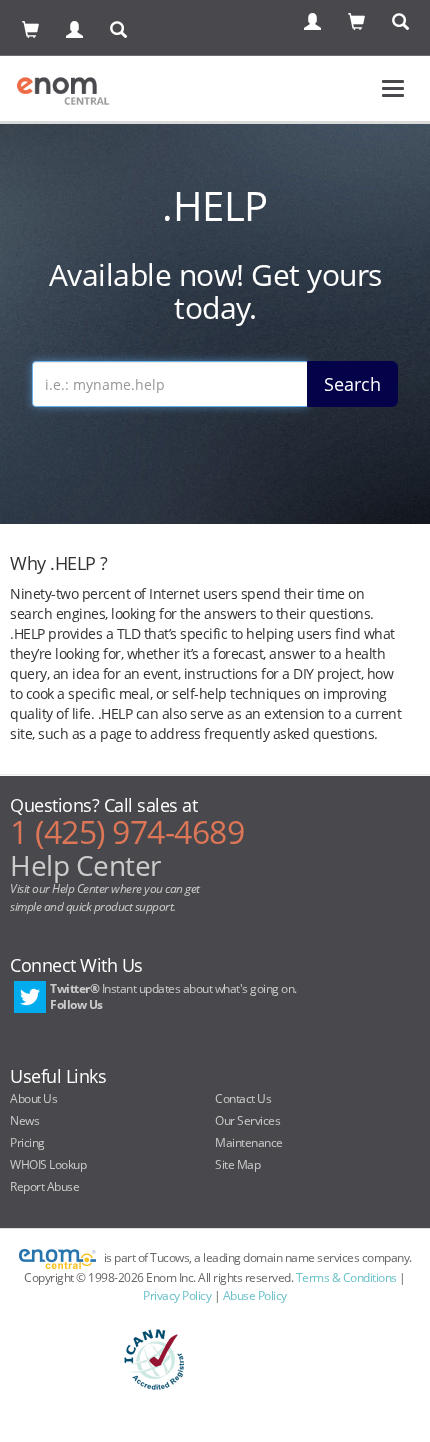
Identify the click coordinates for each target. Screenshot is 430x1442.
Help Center (85, 865)
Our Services (247, 1120)
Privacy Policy (177, 1295)
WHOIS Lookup (48, 1164)
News (24, 1120)
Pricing (27, 1142)
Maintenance (249, 1142)
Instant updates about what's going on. (173, 996)
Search (352, 384)
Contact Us (243, 1098)
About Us (33, 1098)
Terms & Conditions (346, 1277)
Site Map (237, 1164)
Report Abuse (44, 1186)
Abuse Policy (255, 1295)
